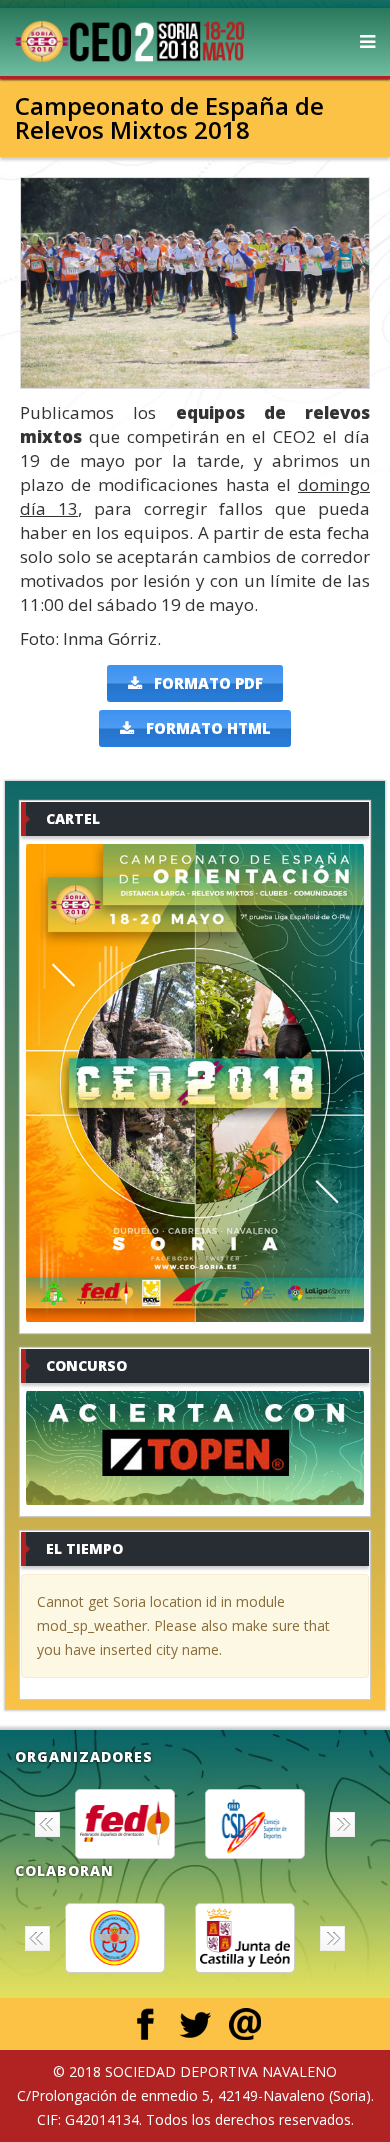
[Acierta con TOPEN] (195, 1448)
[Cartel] (195, 1083)
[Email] (245, 2024)
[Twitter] (195, 2024)
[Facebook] (145, 2024)
